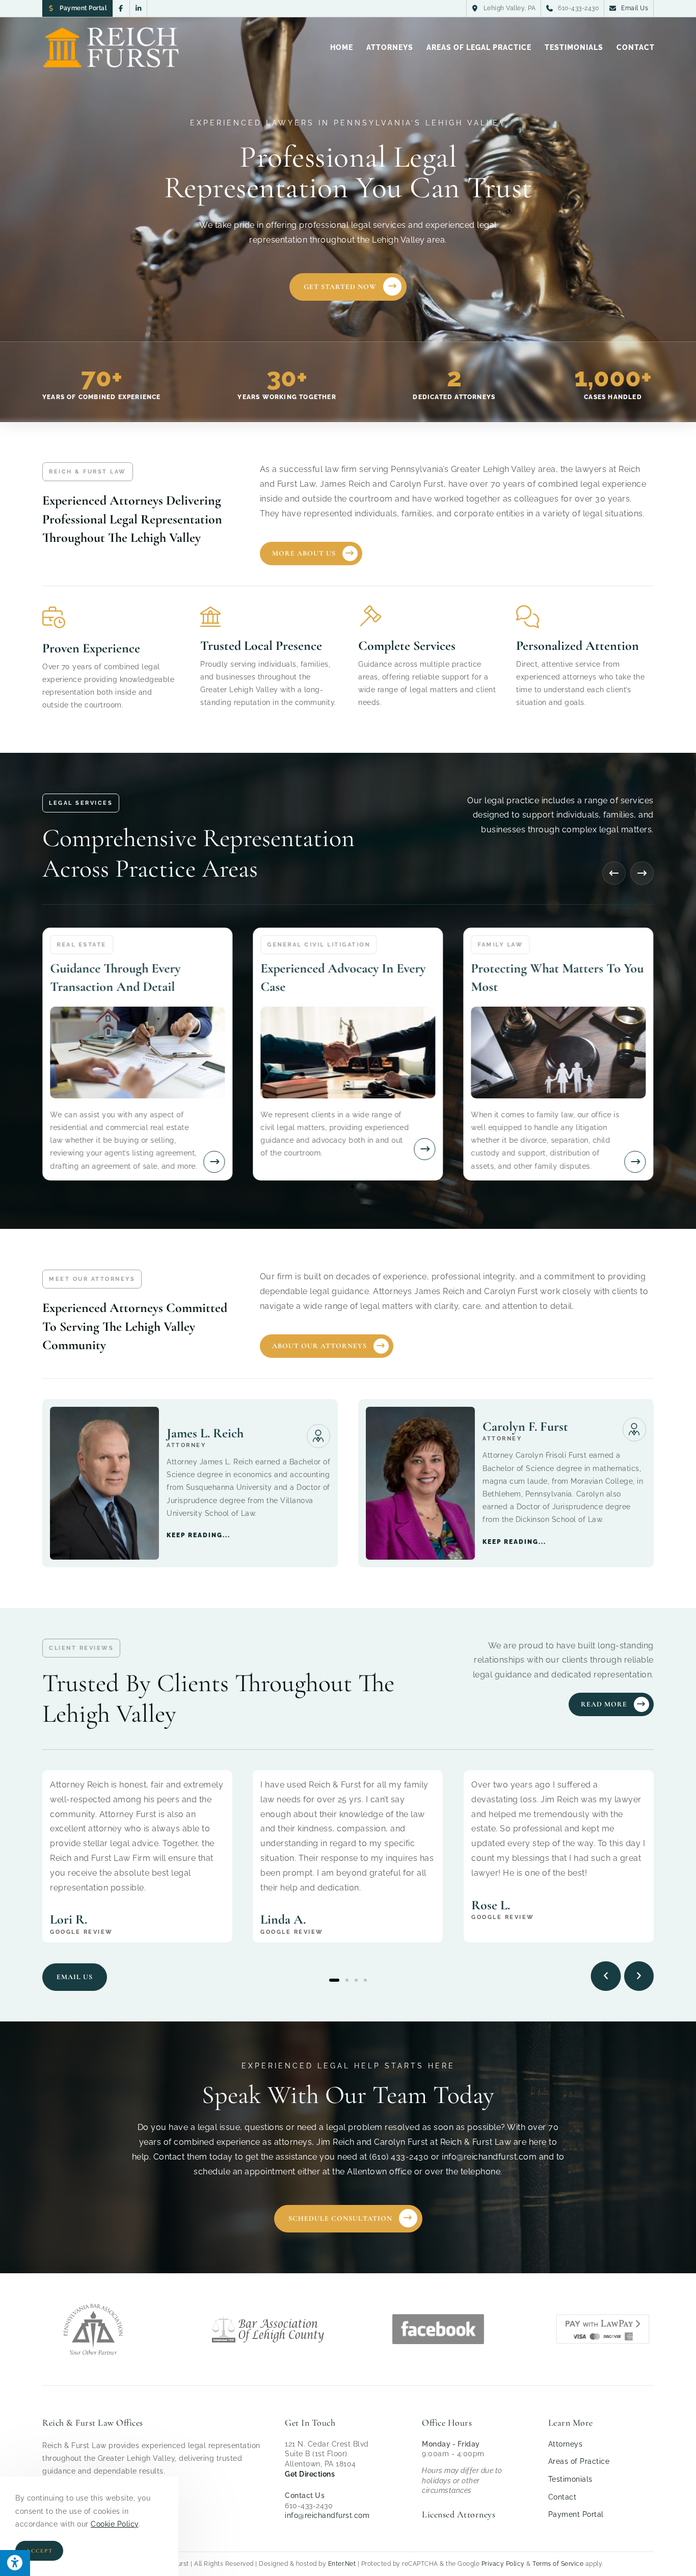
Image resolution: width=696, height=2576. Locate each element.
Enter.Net (342, 2564)
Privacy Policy (503, 2564)
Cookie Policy (115, 2524)
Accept (39, 2551)
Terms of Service (558, 2564)
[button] (614, 873)
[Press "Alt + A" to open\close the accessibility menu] (15, 2563)
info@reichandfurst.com (327, 2515)
